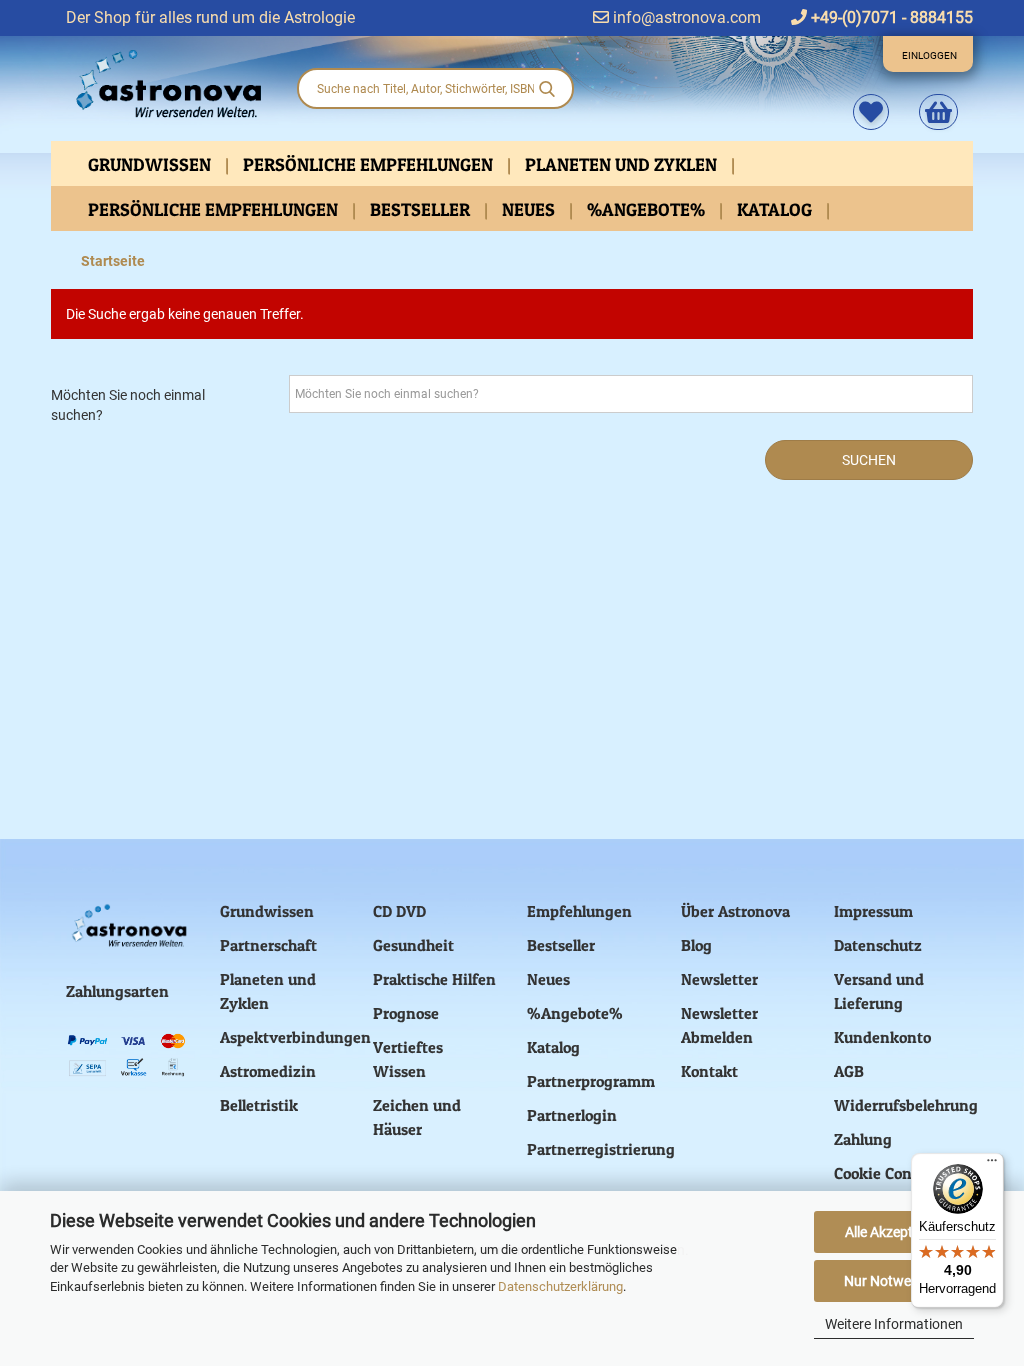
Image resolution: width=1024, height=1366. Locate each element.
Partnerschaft (268, 945)
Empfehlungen (579, 911)
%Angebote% (648, 209)
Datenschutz (878, 945)
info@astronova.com (685, 17)
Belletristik (259, 1105)
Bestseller (422, 209)
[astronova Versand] (166, 84)
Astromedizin (268, 1071)
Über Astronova (735, 911)
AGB (849, 1071)
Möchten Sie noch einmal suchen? (128, 405)
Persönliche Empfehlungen (370, 164)
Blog (696, 945)
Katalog (776, 209)
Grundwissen (151, 164)
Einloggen (929, 55)
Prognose (406, 1013)
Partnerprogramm (591, 1081)
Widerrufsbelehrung (906, 1105)
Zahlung (863, 1139)
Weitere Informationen (894, 1324)
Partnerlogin (572, 1115)
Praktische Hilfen (434, 979)
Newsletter (719, 979)
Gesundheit (413, 945)
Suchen (869, 460)
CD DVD (399, 911)
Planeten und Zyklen (623, 164)
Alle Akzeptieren (894, 1232)
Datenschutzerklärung (560, 1286)
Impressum (873, 911)
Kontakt (709, 1071)
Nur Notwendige (894, 1281)
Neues (530, 209)
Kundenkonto (882, 1037)
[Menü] (992, 1165)
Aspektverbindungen (295, 1037)
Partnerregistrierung (601, 1149)
